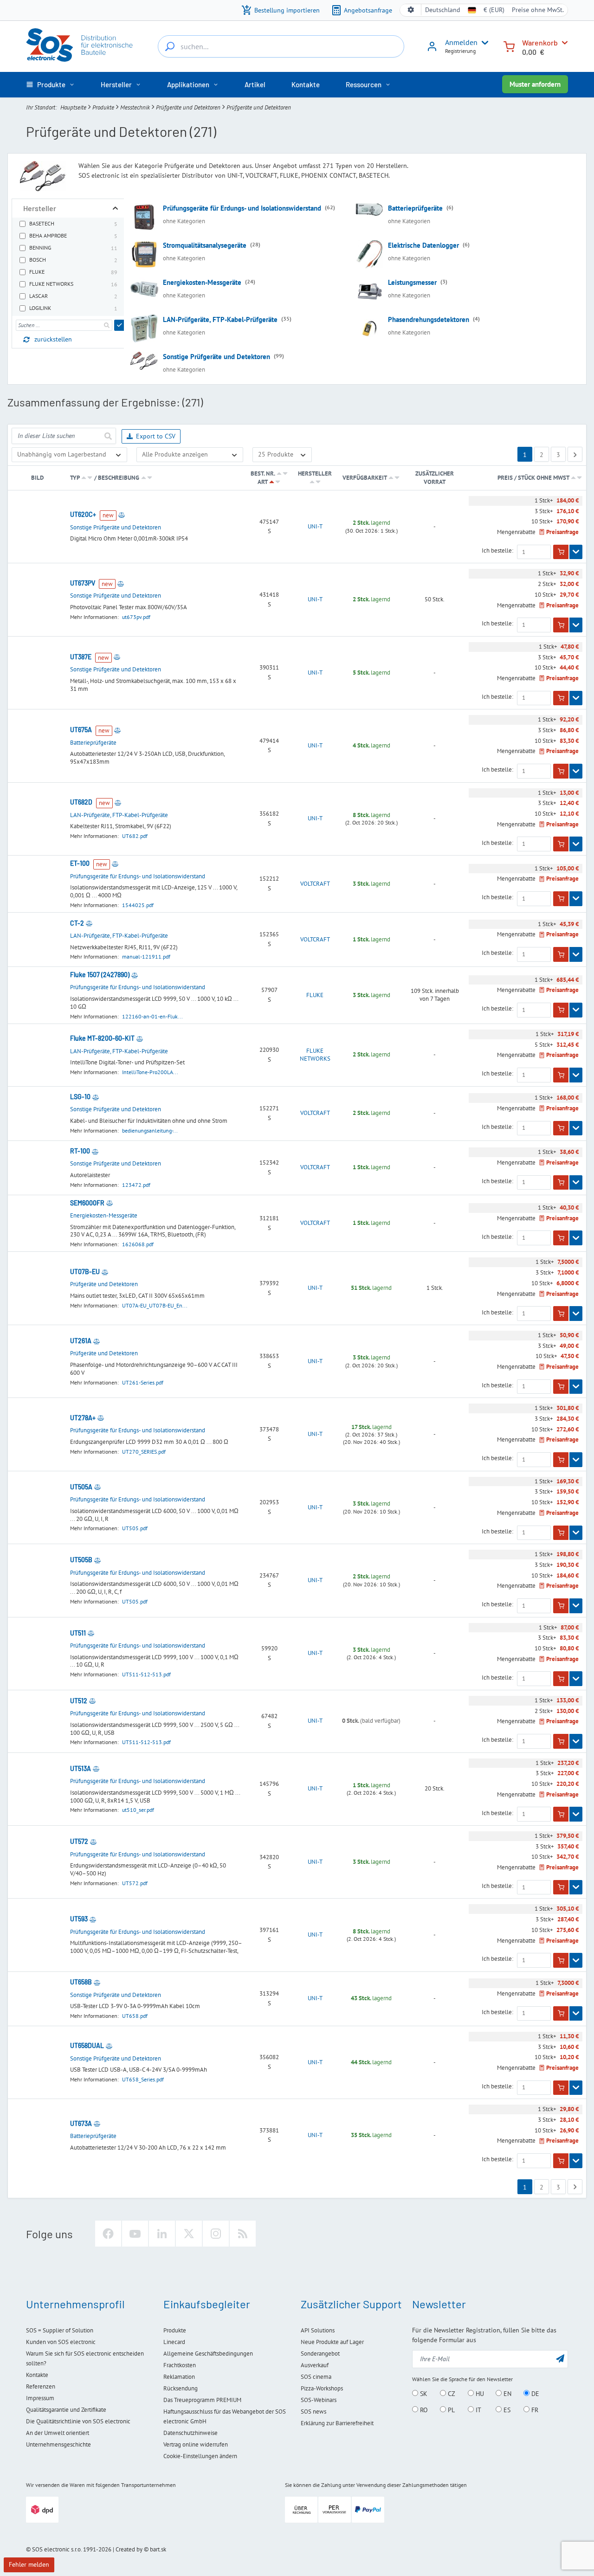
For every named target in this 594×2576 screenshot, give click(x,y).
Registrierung (460, 51)
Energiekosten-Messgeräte (202, 282)
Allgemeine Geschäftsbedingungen (208, 2354)
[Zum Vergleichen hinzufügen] (122, 515)
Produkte (103, 107)
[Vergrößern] (115, 208)
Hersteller (315, 473)
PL (450, 2410)
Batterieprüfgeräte (415, 208)
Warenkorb (540, 42)
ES (506, 2410)
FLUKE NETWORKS (315, 1055)
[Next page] (575, 454)
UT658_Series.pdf (143, 2079)
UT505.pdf (135, 1528)
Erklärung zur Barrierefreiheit (337, 2423)
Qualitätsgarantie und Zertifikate (66, 2410)
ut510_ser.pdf (138, 1810)
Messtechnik (135, 107)
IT (478, 2410)
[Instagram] (216, 2234)
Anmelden (461, 42)
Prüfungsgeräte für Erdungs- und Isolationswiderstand (242, 208)
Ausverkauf (315, 2365)
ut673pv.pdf (136, 617)
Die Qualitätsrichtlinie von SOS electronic (78, 2421)
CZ (451, 2394)
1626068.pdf (138, 1244)
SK (423, 2394)
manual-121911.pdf (146, 956)
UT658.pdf (135, 2016)
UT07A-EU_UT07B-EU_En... (155, 1305)
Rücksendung (181, 2388)
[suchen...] (170, 46)
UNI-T (315, 527)
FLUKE (315, 995)
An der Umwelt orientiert (58, 2433)
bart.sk (158, 2549)
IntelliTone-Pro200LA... (150, 1072)
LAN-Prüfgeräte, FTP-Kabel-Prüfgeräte (220, 319)
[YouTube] (135, 2234)
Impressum (40, 2398)
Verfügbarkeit (365, 478)
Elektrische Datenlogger (423, 245)
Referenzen (41, 2386)
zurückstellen (53, 339)
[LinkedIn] (162, 2234)
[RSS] (243, 2234)
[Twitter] (189, 2234)
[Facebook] (108, 2234)
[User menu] (483, 43)
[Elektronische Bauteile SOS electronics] (80, 45)
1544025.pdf (138, 905)
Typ (75, 478)
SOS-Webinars (319, 2400)
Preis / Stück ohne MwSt (534, 478)
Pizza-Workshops (322, 2388)
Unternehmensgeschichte (58, 2444)
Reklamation (179, 2377)
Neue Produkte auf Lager (332, 2342)
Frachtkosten (180, 2365)
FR (534, 2410)
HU (479, 2394)
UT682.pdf (135, 836)
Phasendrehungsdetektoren (429, 319)
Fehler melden (29, 2564)
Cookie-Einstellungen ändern (200, 2456)
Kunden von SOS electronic (61, 2342)
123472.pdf (136, 1185)
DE (534, 2394)
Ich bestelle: (497, 551)
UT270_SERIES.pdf (144, 1452)
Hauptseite (73, 107)
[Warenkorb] (509, 46)
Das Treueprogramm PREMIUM (202, 2400)
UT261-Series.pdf (143, 1382)
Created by (129, 2549)
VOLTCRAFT (315, 884)
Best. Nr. (263, 473)
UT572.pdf (135, 1883)
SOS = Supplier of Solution (60, 2330)
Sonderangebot (320, 2354)
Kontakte (37, 2375)
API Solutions (318, 2330)
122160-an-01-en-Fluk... (152, 1016)
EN (507, 2394)
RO (423, 2410)
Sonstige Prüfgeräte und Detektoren (216, 357)
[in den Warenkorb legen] (561, 552)
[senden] (119, 325)
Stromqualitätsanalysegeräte (205, 245)
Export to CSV (156, 436)
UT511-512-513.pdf (146, 1674)
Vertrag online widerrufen (196, 2444)
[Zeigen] (576, 552)
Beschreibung (119, 478)
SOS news (313, 2412)
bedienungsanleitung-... (150, 1130)
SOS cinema (316, 2377)
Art (262, 482)
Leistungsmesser (412, 282)
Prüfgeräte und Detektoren (188, 107)
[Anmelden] (432, 50)
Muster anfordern (535, 84)
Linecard (174, 2342)
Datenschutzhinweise (190, 2433)
